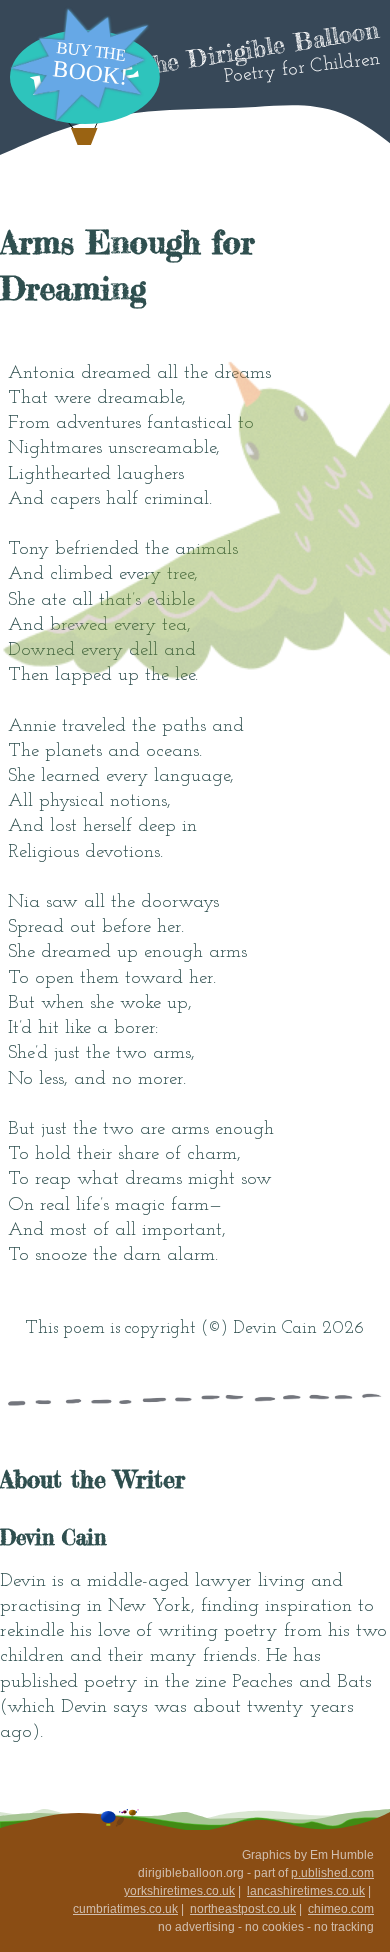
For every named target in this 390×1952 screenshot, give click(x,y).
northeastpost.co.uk (243, 1909)
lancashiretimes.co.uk (306, 1891)
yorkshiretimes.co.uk (179, 1891)
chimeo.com (341, 1909)
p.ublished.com (332, 1873)
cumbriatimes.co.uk (125, 1909)
